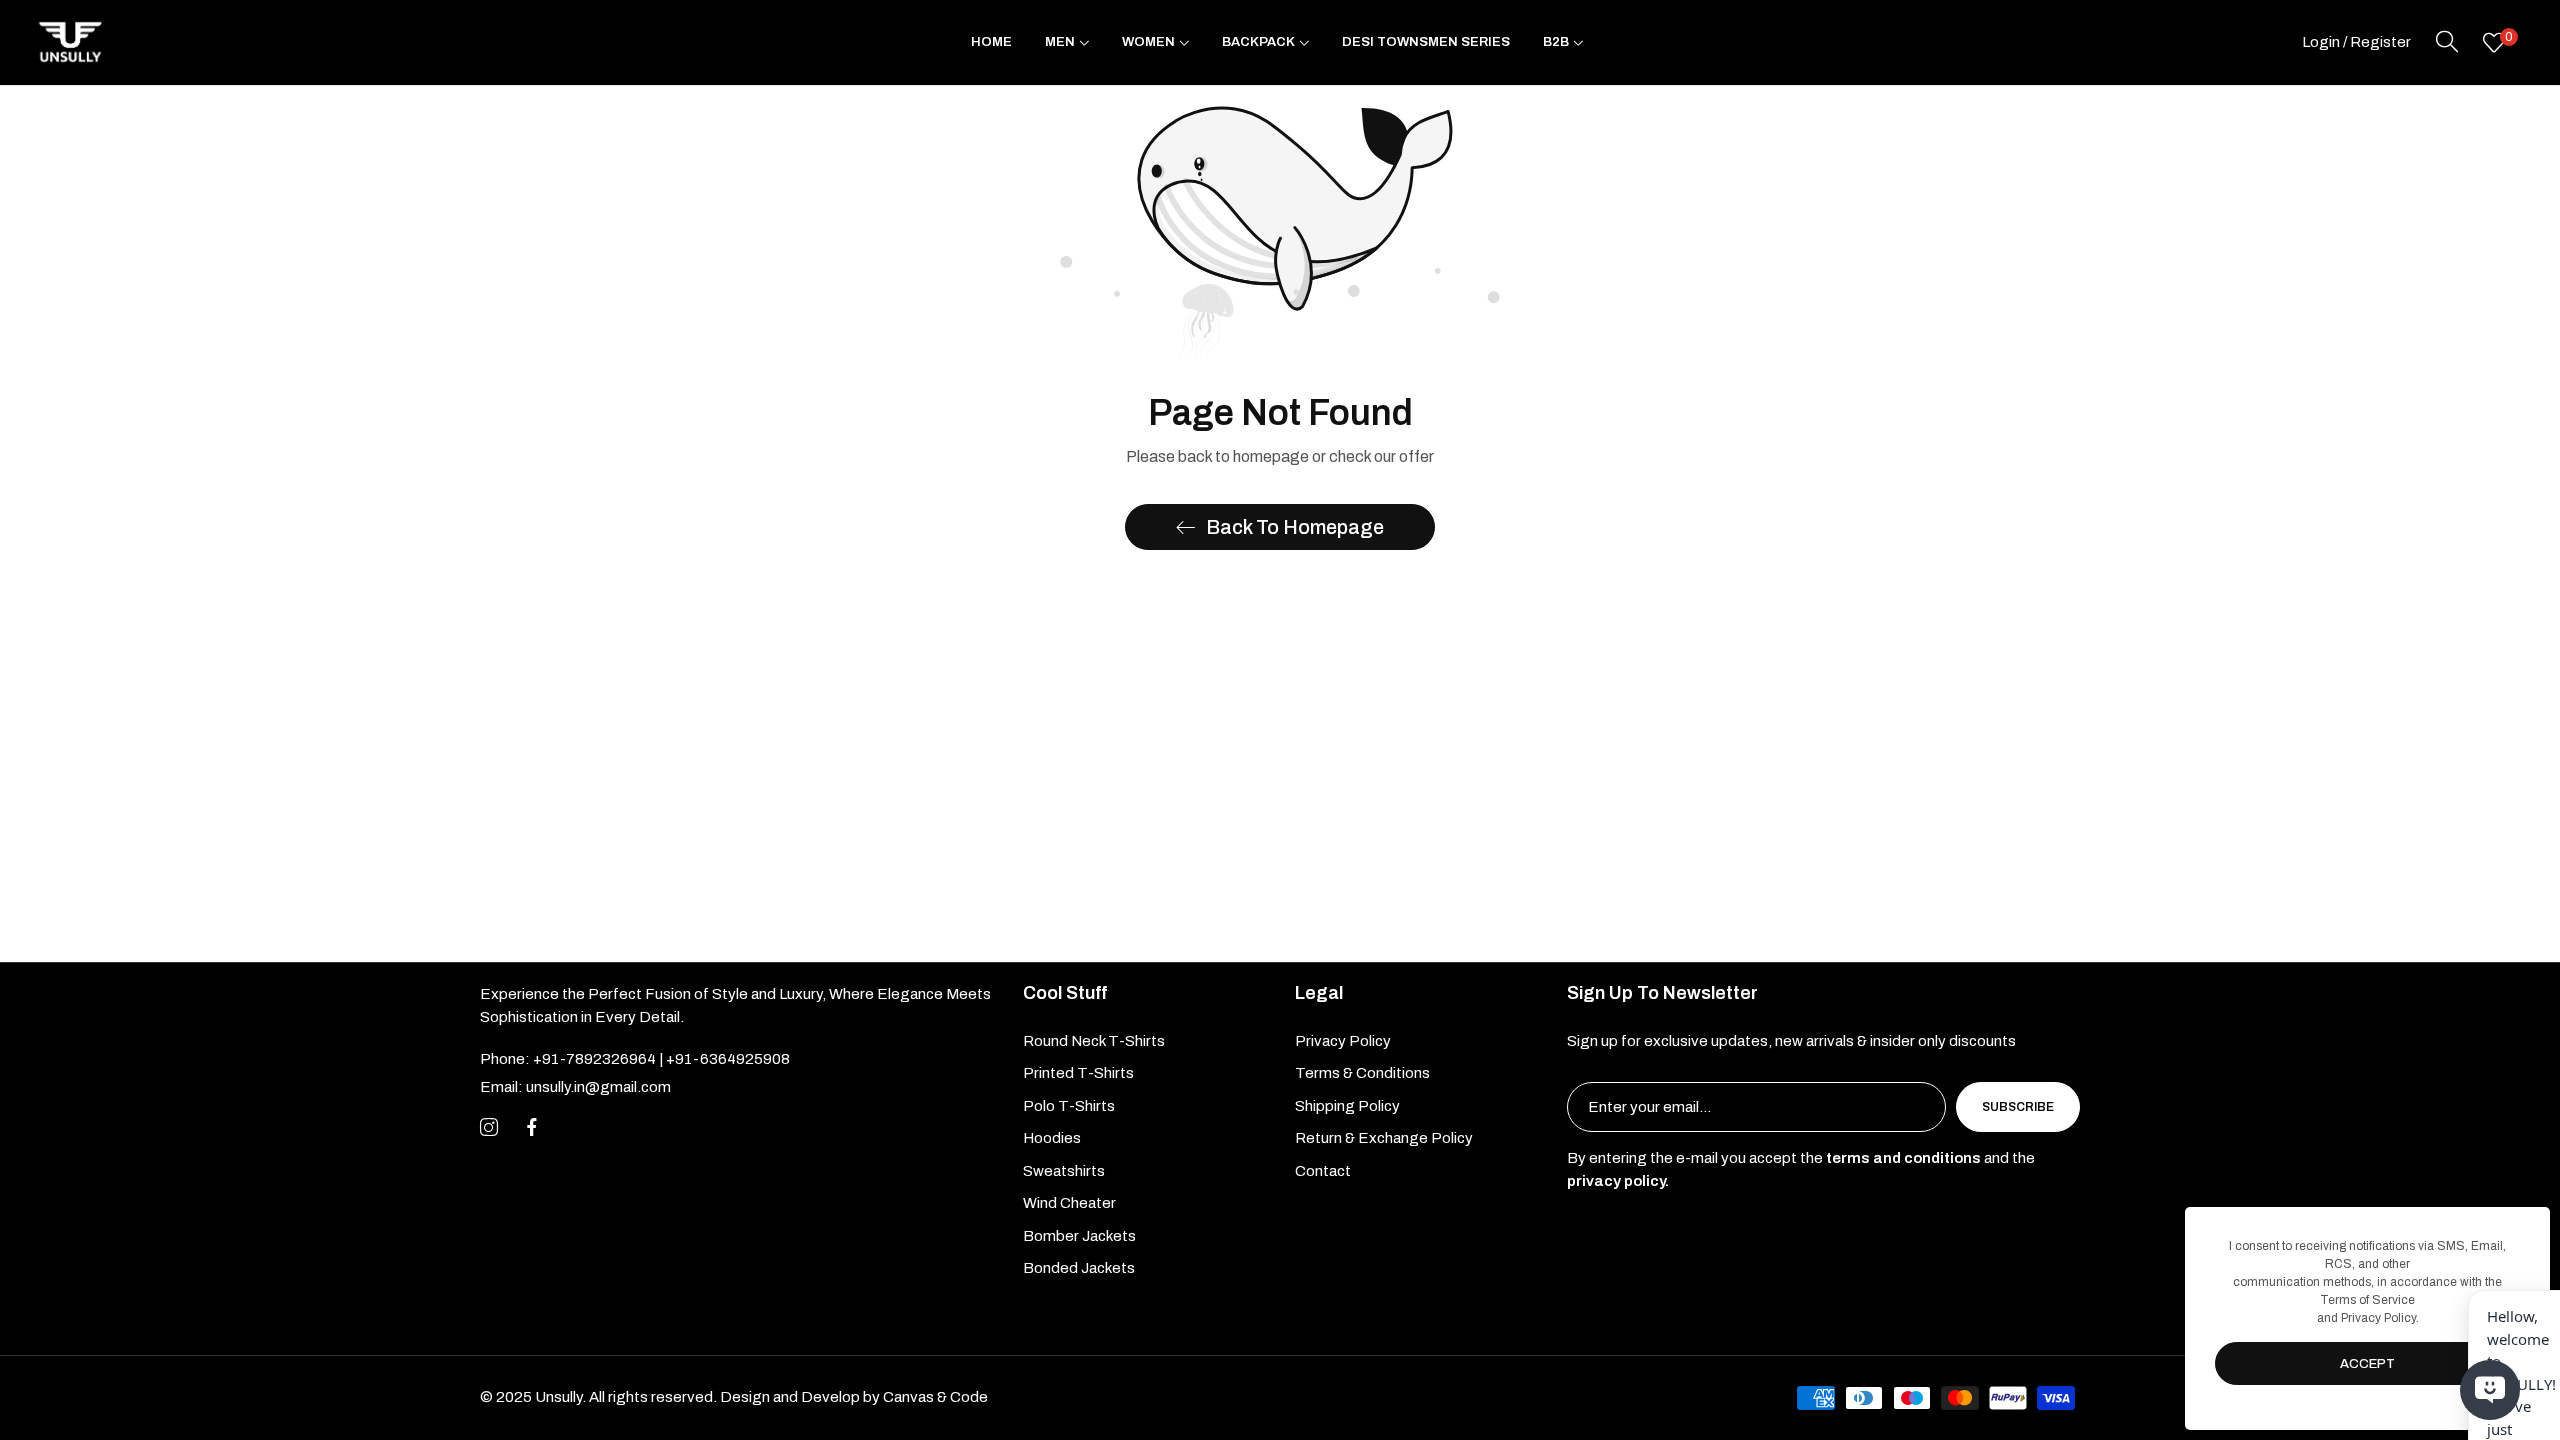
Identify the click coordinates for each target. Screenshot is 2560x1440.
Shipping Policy (1347, 1106)
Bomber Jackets (1079, 1236)
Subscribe (2018, 1107)
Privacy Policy (1343, 1041)
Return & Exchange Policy (1384, 1138)
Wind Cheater (1069, 1203)
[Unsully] (70, 42)
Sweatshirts (1064, 1171)
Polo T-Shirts (1069, 1106)
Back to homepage (1295, 527)
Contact (1323, 1171)
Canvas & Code (935, 1397)
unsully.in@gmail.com (575, 1087)
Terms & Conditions (1362, 1073)
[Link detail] (489, 1128)
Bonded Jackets (1079, 1268)
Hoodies (1052, 1138)
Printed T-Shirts (1078, 1073)
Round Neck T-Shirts (1094, 1041)
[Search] (2447, 42)
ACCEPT (2367, 1364)
